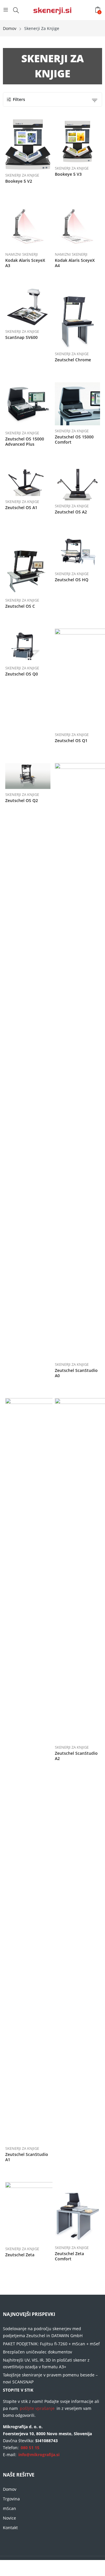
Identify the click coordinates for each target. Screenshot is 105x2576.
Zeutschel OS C (20, 606)
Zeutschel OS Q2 (22, 800)
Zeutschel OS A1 (21, 507)
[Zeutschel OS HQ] (77, 551)
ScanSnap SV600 (21, 337)
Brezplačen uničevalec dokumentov (37, 2352)
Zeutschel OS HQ (72, 580)
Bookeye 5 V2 (19, 181)
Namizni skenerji (22, 254)
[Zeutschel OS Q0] (28, 646)
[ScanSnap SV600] (28, 307)
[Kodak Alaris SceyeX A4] (77, 226)
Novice (9, 2518)
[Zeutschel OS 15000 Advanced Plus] (28, 405)
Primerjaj (32, 144)
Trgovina (11, 2499)
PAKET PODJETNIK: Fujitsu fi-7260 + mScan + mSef (51, 2344)
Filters (19, 99)
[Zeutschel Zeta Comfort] (77, 2212)
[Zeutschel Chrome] (77, 318)
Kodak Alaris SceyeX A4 (75, 263)
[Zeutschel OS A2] (77, 483)
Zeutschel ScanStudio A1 (27, 2157)
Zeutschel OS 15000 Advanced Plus (25, 441)
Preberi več (49, 179)
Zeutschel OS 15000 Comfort (74, 439)
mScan (9, 2508)
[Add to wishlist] (22, 144)
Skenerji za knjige (22, 175)
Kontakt (10, 2528)
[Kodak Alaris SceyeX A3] (28, 226)
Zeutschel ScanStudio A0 (76, 1373)
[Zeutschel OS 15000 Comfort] (77, 404)
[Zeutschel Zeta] (46, 2213)
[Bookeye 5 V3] (77, 141)
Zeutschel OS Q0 (22, 674)
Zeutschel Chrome (73, 360)
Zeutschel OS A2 (71, 512)
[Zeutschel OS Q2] (28, 776)
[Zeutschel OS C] (28, 565)
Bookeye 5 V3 (68, 174)
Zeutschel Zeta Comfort (69, 2256)
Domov (10, 2489)
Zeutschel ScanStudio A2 (76, 1756)
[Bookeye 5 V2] (28, 144)
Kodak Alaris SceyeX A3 (25, 263)
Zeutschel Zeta (20, 2255)
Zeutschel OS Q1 (71, 741)
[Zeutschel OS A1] (28, 481)
